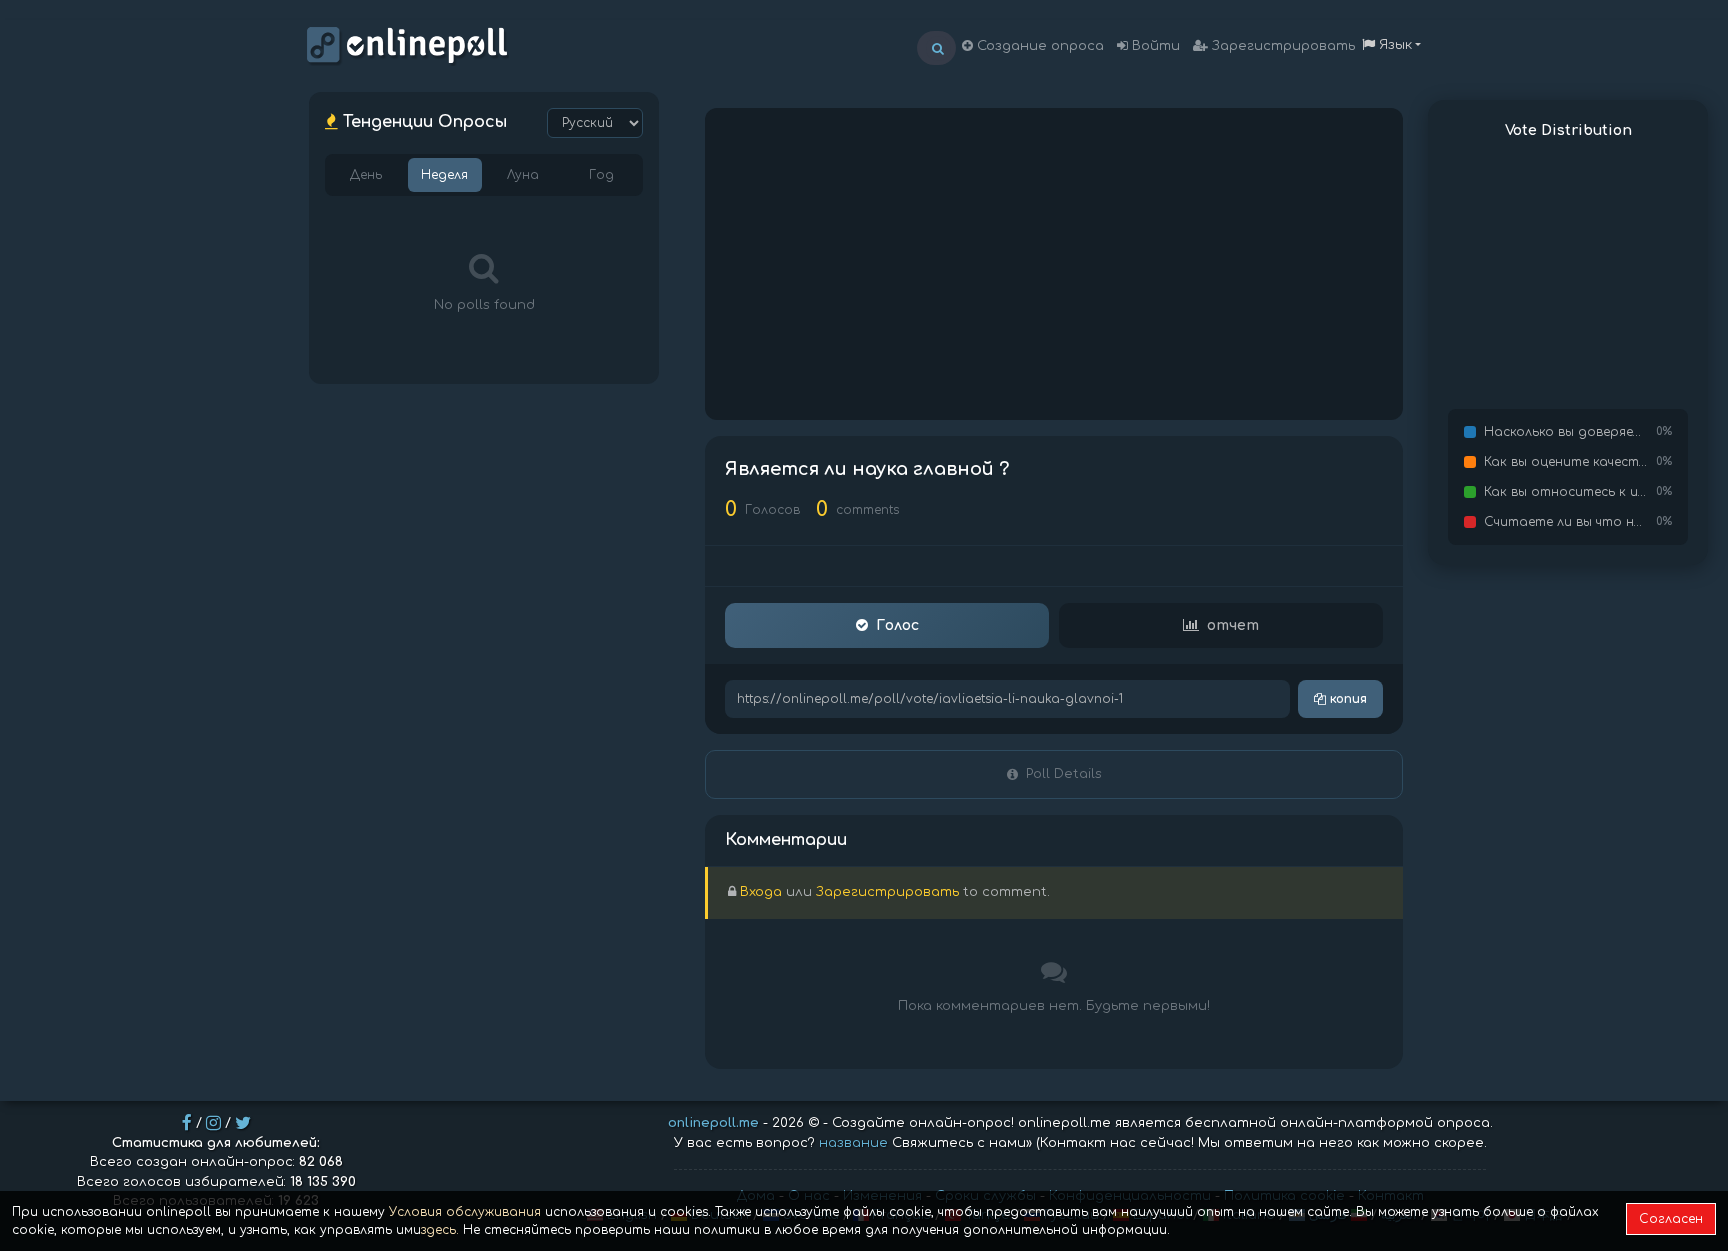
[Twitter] (243, 1123)
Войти (1154, 46)
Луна (523, 175)
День (366, 175)
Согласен (1671, 1219)
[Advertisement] (1054, 264)
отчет (1233, 625)
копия (1346, 699)
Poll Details (1064, 774)
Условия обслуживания (465, 1212)
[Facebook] (187, 1123)
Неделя (444, 175)
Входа (761, 892)
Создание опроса (1038, 46)
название (853, 1143)
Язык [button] (1393, 45)
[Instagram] (213, 1123)
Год (601, 175)
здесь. (440, 1230)
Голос (897, 625)
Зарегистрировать (1281, 46)
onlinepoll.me (713, 1123)
